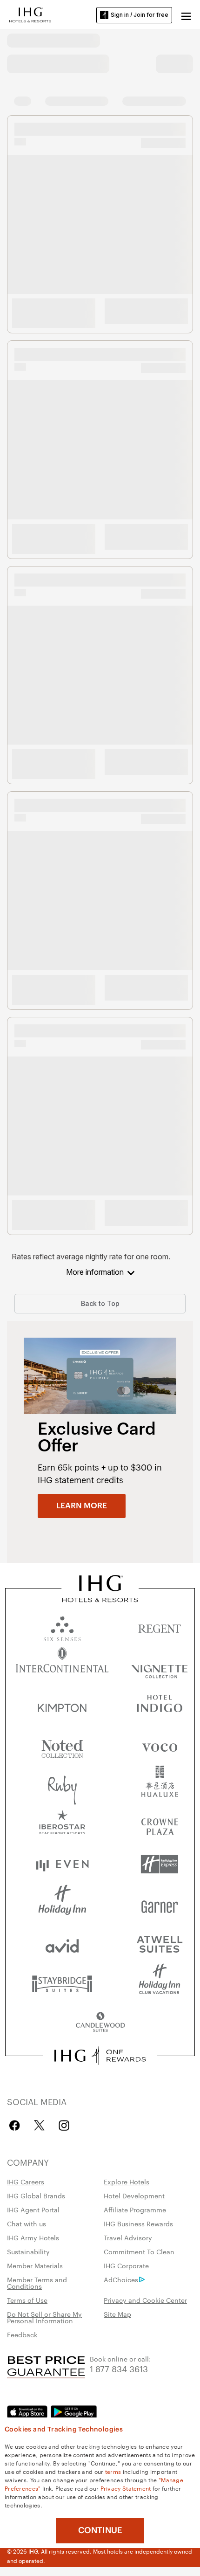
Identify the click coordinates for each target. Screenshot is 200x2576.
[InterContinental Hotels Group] (30, 14)
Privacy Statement (126, 2488)
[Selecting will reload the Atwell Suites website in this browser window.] (160, 1944)
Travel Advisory (128, 2238)
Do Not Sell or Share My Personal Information (44, 2317)
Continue (100, 2530)
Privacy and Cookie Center (145, 2300)
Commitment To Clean (139, 2251)
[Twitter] (39, 2125)
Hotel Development (134, 2196)
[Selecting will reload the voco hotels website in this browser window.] (160, 1745)
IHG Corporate (126, 2265)
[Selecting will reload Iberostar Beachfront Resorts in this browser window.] (62, 1825)
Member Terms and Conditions (37, 2283)
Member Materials (35, 2265)
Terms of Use (27, 2300)
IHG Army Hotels (33, 2238)
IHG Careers (26, 2182)
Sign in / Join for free (140, 15)
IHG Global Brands (36, 2196)
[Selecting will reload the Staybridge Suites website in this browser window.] (62, 1983)
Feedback (22, 2334)
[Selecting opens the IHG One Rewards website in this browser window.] (100, 2056)
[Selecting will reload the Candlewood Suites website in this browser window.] (100, 2023)
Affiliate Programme (135, 2210)
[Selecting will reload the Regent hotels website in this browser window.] (160, 1626)
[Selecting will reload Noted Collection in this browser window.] (62, 1745)
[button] (186, 15)
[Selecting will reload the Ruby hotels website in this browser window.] (62, 1785)
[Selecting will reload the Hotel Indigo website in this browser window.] (160, 1706)
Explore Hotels (127, 2182)
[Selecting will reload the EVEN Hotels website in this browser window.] (62, 1864)
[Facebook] (17, 2125)
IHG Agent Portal (33, 2210)
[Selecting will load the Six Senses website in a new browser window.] (62, 1626)
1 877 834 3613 (119, 2368)
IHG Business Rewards (138, 2224)
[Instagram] (64, 2125)
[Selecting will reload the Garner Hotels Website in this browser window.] (160, 1904)
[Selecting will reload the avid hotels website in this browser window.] (62, 1944)
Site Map (117, 2314)
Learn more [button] (82, 1506)
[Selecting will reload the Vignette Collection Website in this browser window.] (160, 1666)
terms (113, 2471)
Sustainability (28, 2251)
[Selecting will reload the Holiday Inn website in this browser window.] (62, 1904)
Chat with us (27, 2224)
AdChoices (121, 2279)
